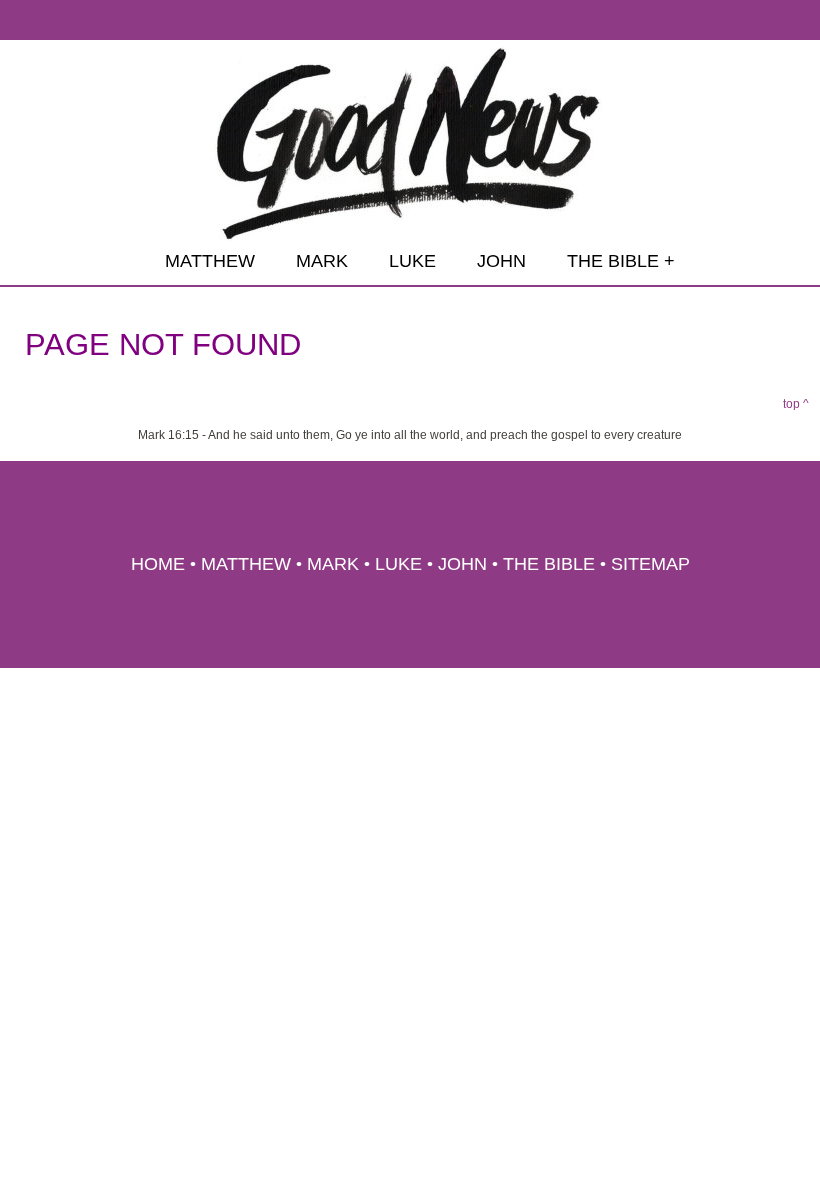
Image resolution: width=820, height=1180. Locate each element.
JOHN (501, 261)
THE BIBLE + (621, 261)
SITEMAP (650, 564)
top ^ (796, 404)
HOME (158, 564)
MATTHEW (210, 261)
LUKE (412, 261)
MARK (322, 261)
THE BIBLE (549, 564)
